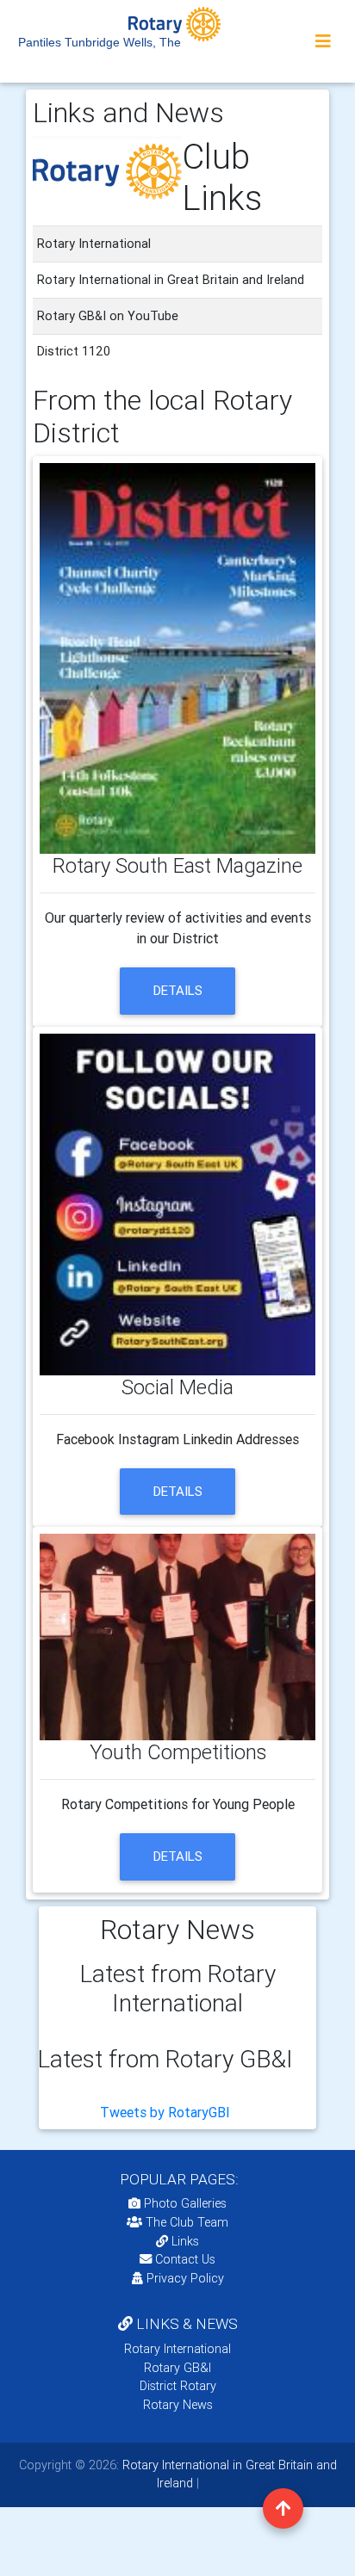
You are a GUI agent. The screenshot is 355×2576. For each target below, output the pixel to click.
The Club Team (187, 2222)
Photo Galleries (184, 2203)
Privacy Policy (185, 2278)
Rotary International (177, 2349)
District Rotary (178, 2386)
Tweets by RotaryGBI (165, 2112)
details (178, 990)
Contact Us (184, 2259)
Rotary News (178, 2405)
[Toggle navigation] (323, 41)
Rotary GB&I (177, 2368)
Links (185, 2241)
